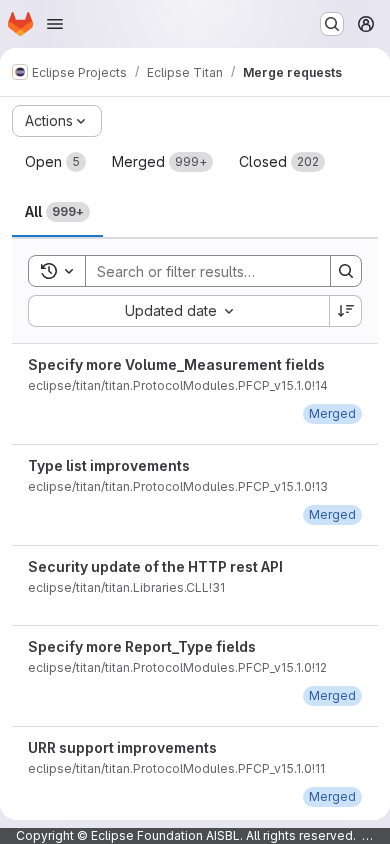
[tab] (55, 162)
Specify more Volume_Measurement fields (176, 364)
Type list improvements (109, 465)
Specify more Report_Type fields (142, 646)
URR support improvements (122, 747)
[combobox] (178, 311)
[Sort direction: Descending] (346, 311)
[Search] (346, 271)
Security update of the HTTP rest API (155, 566)
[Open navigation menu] (55, 24)
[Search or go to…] (332, 24)
